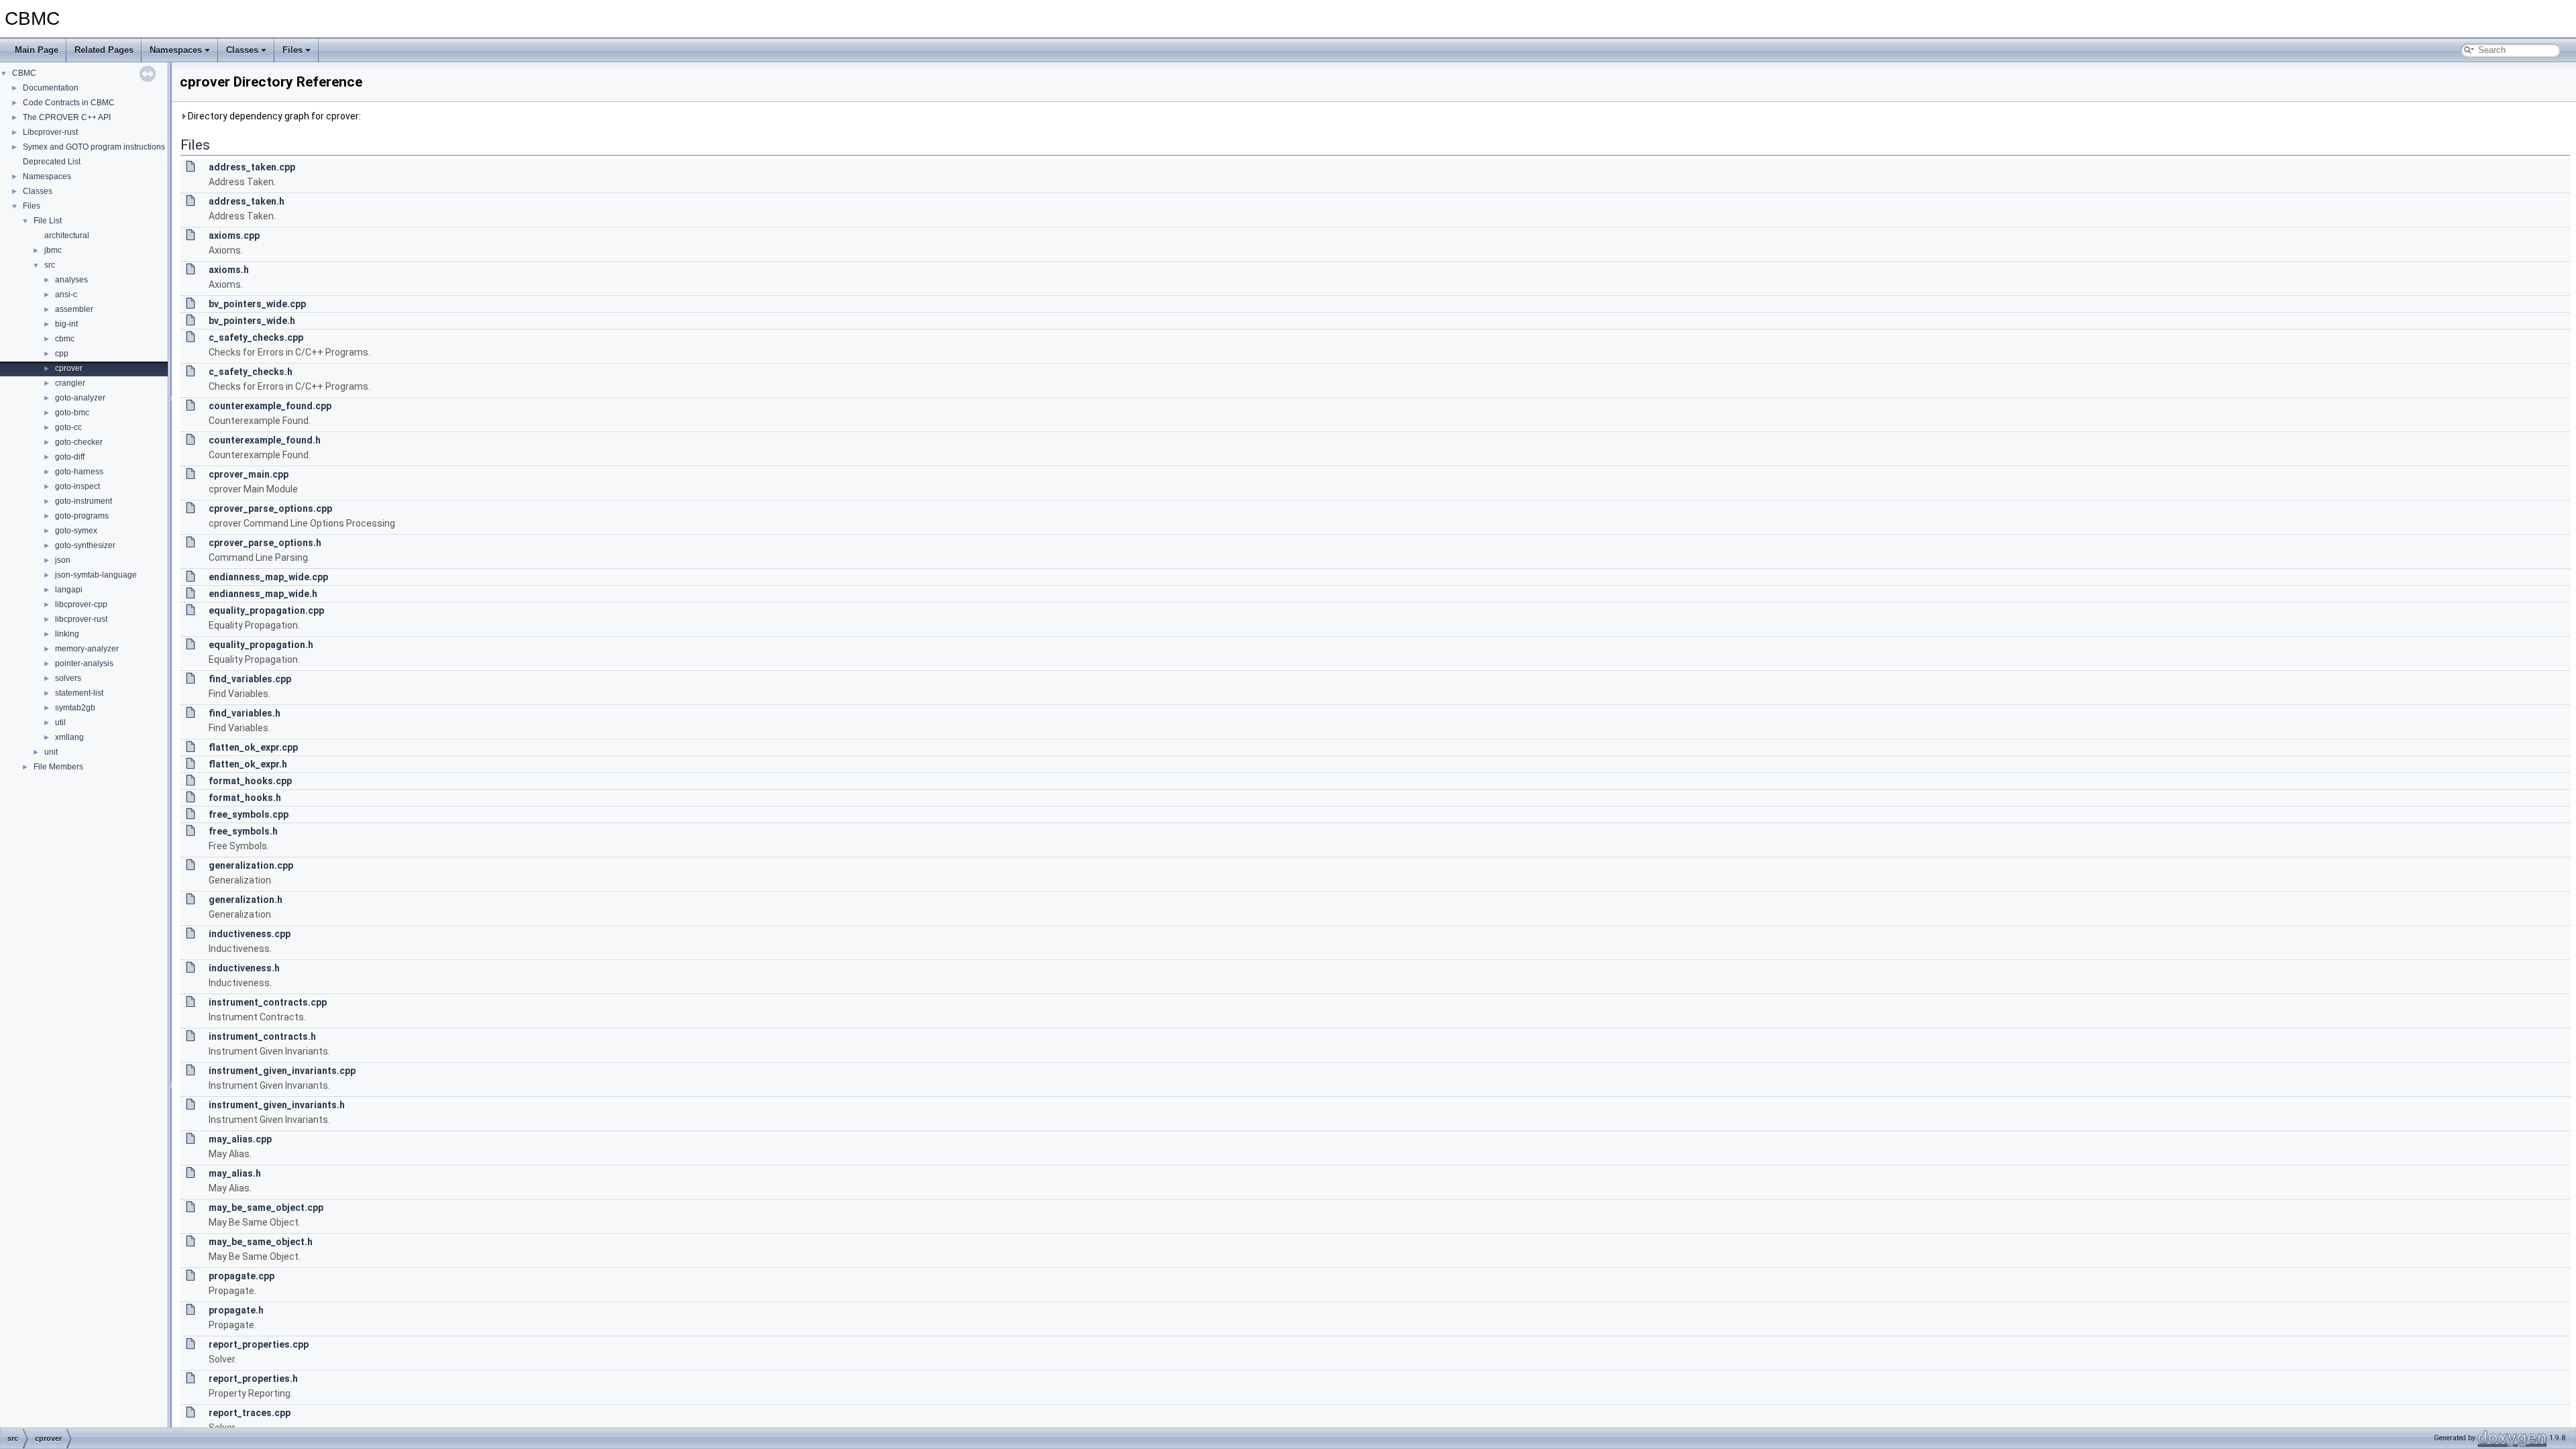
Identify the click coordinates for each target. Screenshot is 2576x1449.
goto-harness (79, 472)
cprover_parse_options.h (265, 543)
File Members (58, 767)
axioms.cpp (234, 235)
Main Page (37, 50)
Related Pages (104, 50)
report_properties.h (253, 1379)
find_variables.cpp (250, 679)
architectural (67, 235)
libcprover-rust (81, 619)
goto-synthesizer (85, 545)
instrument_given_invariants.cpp (282, 1071)
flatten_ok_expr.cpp (253, 747)
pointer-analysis (84, 663)
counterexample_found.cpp (270, 406)
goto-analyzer (80, 398)
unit (51, 752)
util (60, 722)
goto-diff (70, 457)
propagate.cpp (241, 1276)
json (63, 560)
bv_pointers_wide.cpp (257, 304)
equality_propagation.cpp (266, 610)
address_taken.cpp (252, 167)
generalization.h (246, 900)
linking (67, 634)
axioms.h (229, 270)
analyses (71, 280)
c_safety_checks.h (251, 372)
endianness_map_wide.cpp (268, 577)
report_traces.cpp (250, 1413)
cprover (69, 368)
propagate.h (236, 1310)
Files (292, 50)
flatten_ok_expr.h (248, 764)
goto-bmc (72, 413)
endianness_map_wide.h (263, 594)
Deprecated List (52, 162)
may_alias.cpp (240, 1139)
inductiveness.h (244, 968)
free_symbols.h (243, 831)
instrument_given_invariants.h (277, 1105)
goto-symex (76, 531)
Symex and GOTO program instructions (94, 147)
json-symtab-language (96, 575)
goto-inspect (77, 486)
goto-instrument (84, 501)
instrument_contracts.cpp (268, 1002)
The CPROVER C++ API (67, 117)
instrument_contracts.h (262, 1036)
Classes (242, 50)
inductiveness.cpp (250, 934)
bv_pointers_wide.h (252, 321)
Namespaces (176, 50)
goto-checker (79, 442)
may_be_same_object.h (261, 1242)
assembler (74, 309)
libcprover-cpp (81, 604)
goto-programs (82, 516)
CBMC (24, 73)
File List (48, 221)
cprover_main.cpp (249, 474)
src (50, 265)
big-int (66, 324)
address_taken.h (247, 201)
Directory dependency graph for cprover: (273, 116)
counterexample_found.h (265, 440)
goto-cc (68, 427)
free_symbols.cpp (249, 814)
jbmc (53, 250)
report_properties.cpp (259, 1344)
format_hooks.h (245, 798)
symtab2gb (75, 708)
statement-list (79, 693)
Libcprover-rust (50, 132)
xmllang (69, 737)
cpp (62, 354)
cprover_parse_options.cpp (270, 508)
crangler (70, 383)
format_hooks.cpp (250, 781)
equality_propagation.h (261, 645)
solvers (68, 678)
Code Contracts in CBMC (69, 103)
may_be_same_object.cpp (266, 1207)
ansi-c (66, 294)
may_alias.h (235, 1173)
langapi (69, 590)
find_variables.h (245, 713)
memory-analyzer (87, 649)
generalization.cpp (251, 865)
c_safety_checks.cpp (256, 337)
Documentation (51, 88)
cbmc (65, 339)
